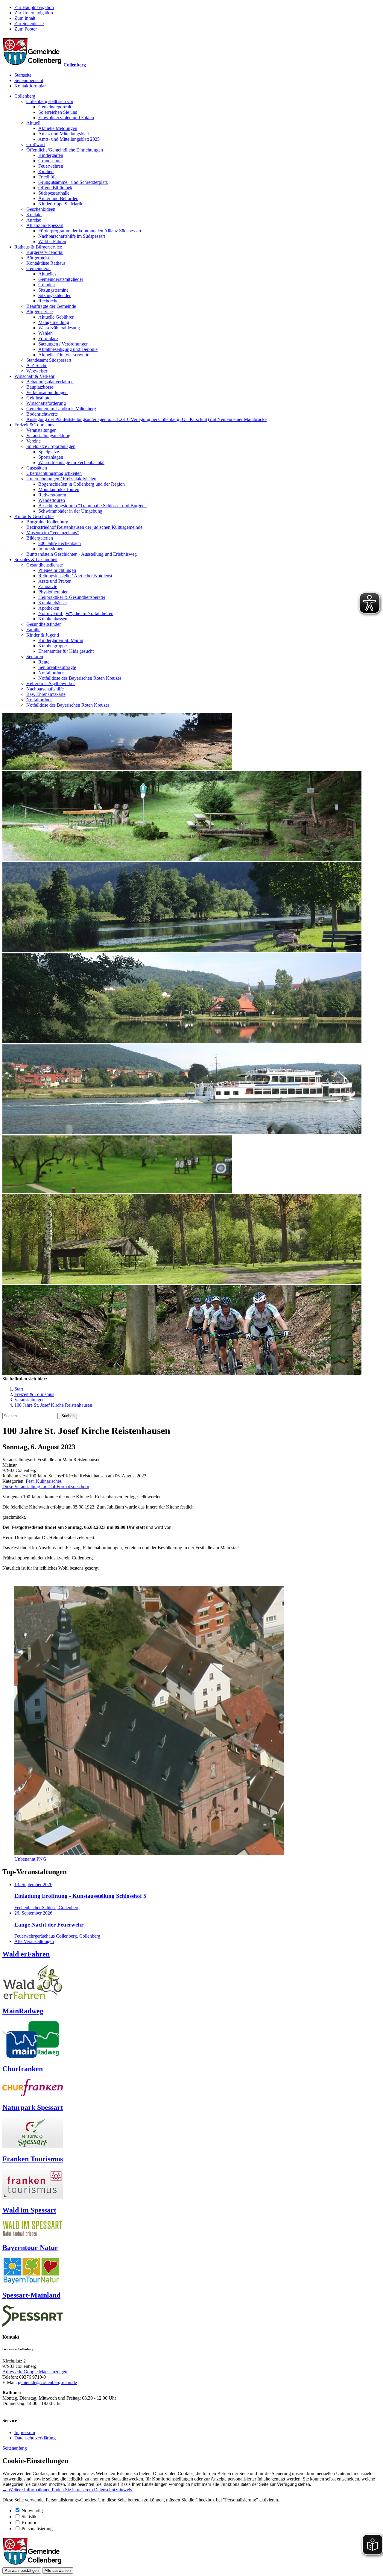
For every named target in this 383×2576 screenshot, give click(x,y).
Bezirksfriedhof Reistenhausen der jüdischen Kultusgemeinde (84, 527)
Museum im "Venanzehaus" (53, 533)
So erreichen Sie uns (58, 112)
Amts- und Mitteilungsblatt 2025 (69, 139)
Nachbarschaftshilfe (45, 689)
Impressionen (51, 549)
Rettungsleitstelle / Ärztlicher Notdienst (75, 576)
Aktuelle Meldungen (58, 128)
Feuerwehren (51, 166)
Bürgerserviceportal (45, 252)
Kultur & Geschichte (34, 516)
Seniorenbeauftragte (57, 667)
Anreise (34, 220)
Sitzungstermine (53, 290)
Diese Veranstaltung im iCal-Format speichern (46, 1487)
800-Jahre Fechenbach (60, 543)
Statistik (29, 2517)
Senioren (35, 657)
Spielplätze (49, 452)
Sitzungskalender (54, 295)
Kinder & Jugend (43, 635)
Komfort (30, 2523)
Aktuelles (47, 274)
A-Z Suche (37, 365)
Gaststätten (37, 468)
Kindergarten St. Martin (61, 640)
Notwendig (32, 2511)
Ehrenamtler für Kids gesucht (66, 651)
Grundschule (50, 161)
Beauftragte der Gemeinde (51, 306)
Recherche (48, 301)
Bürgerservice (39, 312)
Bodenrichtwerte (42, 414)
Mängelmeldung (54, 322)
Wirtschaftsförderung (46, 403)
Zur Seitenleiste (29, 24)
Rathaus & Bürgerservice (38, 247)
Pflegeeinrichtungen (57, 570)
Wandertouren (52, 500)
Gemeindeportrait (55, 107)
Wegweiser (37, 371)
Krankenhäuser (53, 603)
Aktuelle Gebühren (56, 317)
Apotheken (49, 608)
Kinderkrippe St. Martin (61, 204)
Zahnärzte (48, 586)
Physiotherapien (53, 592)
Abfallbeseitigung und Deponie (68, 349)
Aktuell (33, 123)
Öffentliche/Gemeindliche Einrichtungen (65, 150)
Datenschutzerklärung (35, 2438)
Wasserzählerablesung (59, 328)
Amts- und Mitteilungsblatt (64, 134)
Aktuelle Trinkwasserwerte (64, 355)
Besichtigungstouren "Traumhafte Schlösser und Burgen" (92, 506)
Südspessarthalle (54, 193)
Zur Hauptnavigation (34, 7)
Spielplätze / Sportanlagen (51, 446)
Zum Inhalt (25, 18)
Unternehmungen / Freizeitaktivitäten (61, 479)
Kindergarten (51, 155)
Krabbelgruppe (53, 646)
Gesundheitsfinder (44, 624)
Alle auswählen (58, 2570)
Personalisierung (37, 2529)
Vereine (34, 441)
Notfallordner (51, 673)
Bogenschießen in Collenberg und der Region (82, 484)
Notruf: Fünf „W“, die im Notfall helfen (76, 613)
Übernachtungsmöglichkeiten (54, 473)
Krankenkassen (53, 619)
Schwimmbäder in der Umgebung (70, 511)
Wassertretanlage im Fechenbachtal (71, 462)
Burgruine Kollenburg (47, 522)
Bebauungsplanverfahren (50, 382)
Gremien (47, 285)
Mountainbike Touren (59, 489)
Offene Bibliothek (55, 188)
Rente (44, 662)
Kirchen (46, 171)
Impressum (25, 2432)
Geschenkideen (41, 209)
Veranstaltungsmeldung (48, 436)
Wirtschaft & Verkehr (34, 376)
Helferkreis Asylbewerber (51, 683)
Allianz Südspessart (45, 225)
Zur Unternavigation (34, 13)
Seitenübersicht (29, 80)
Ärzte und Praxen (55, 581)
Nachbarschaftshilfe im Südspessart (72, 236)
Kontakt (34, 215)
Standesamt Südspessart (49, 360)
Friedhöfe (47, 177)
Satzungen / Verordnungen (63, 344)
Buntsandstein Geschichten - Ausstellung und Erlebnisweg (82, 554)
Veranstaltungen (41, 430)
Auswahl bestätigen (22, 2570)
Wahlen (45, 333)
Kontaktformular (30, 86)
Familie (33, 630)
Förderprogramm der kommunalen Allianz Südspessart (90, 231)
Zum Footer (26, 29)
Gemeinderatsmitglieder (61, 279)
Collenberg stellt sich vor (50, 101)
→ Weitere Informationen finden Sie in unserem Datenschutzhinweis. (68, 2490)
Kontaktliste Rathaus (46, 263)
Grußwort (36, 144)
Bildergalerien (40, 538)
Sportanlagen (51, 457)
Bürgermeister (40, 258)
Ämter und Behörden (58, 198)
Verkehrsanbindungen (47, 392)
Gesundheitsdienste (45, 565)
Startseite (23, 75)
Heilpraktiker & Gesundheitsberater (72, 597)
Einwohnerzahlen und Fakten (66, 118)
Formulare (48, 339)
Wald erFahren (52, 241)
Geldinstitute (38, 398)
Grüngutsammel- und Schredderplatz (73, 182)
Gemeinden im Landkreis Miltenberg (61, 409)
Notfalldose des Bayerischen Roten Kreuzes (80, 678)
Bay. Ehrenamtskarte (46, 694)
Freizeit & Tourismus (34, 425)
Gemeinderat (38, 268)
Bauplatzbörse (40, 387)
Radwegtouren (52, 495)
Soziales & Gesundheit (36, 559)
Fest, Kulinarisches (44, 1481)
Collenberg (25, 96)
